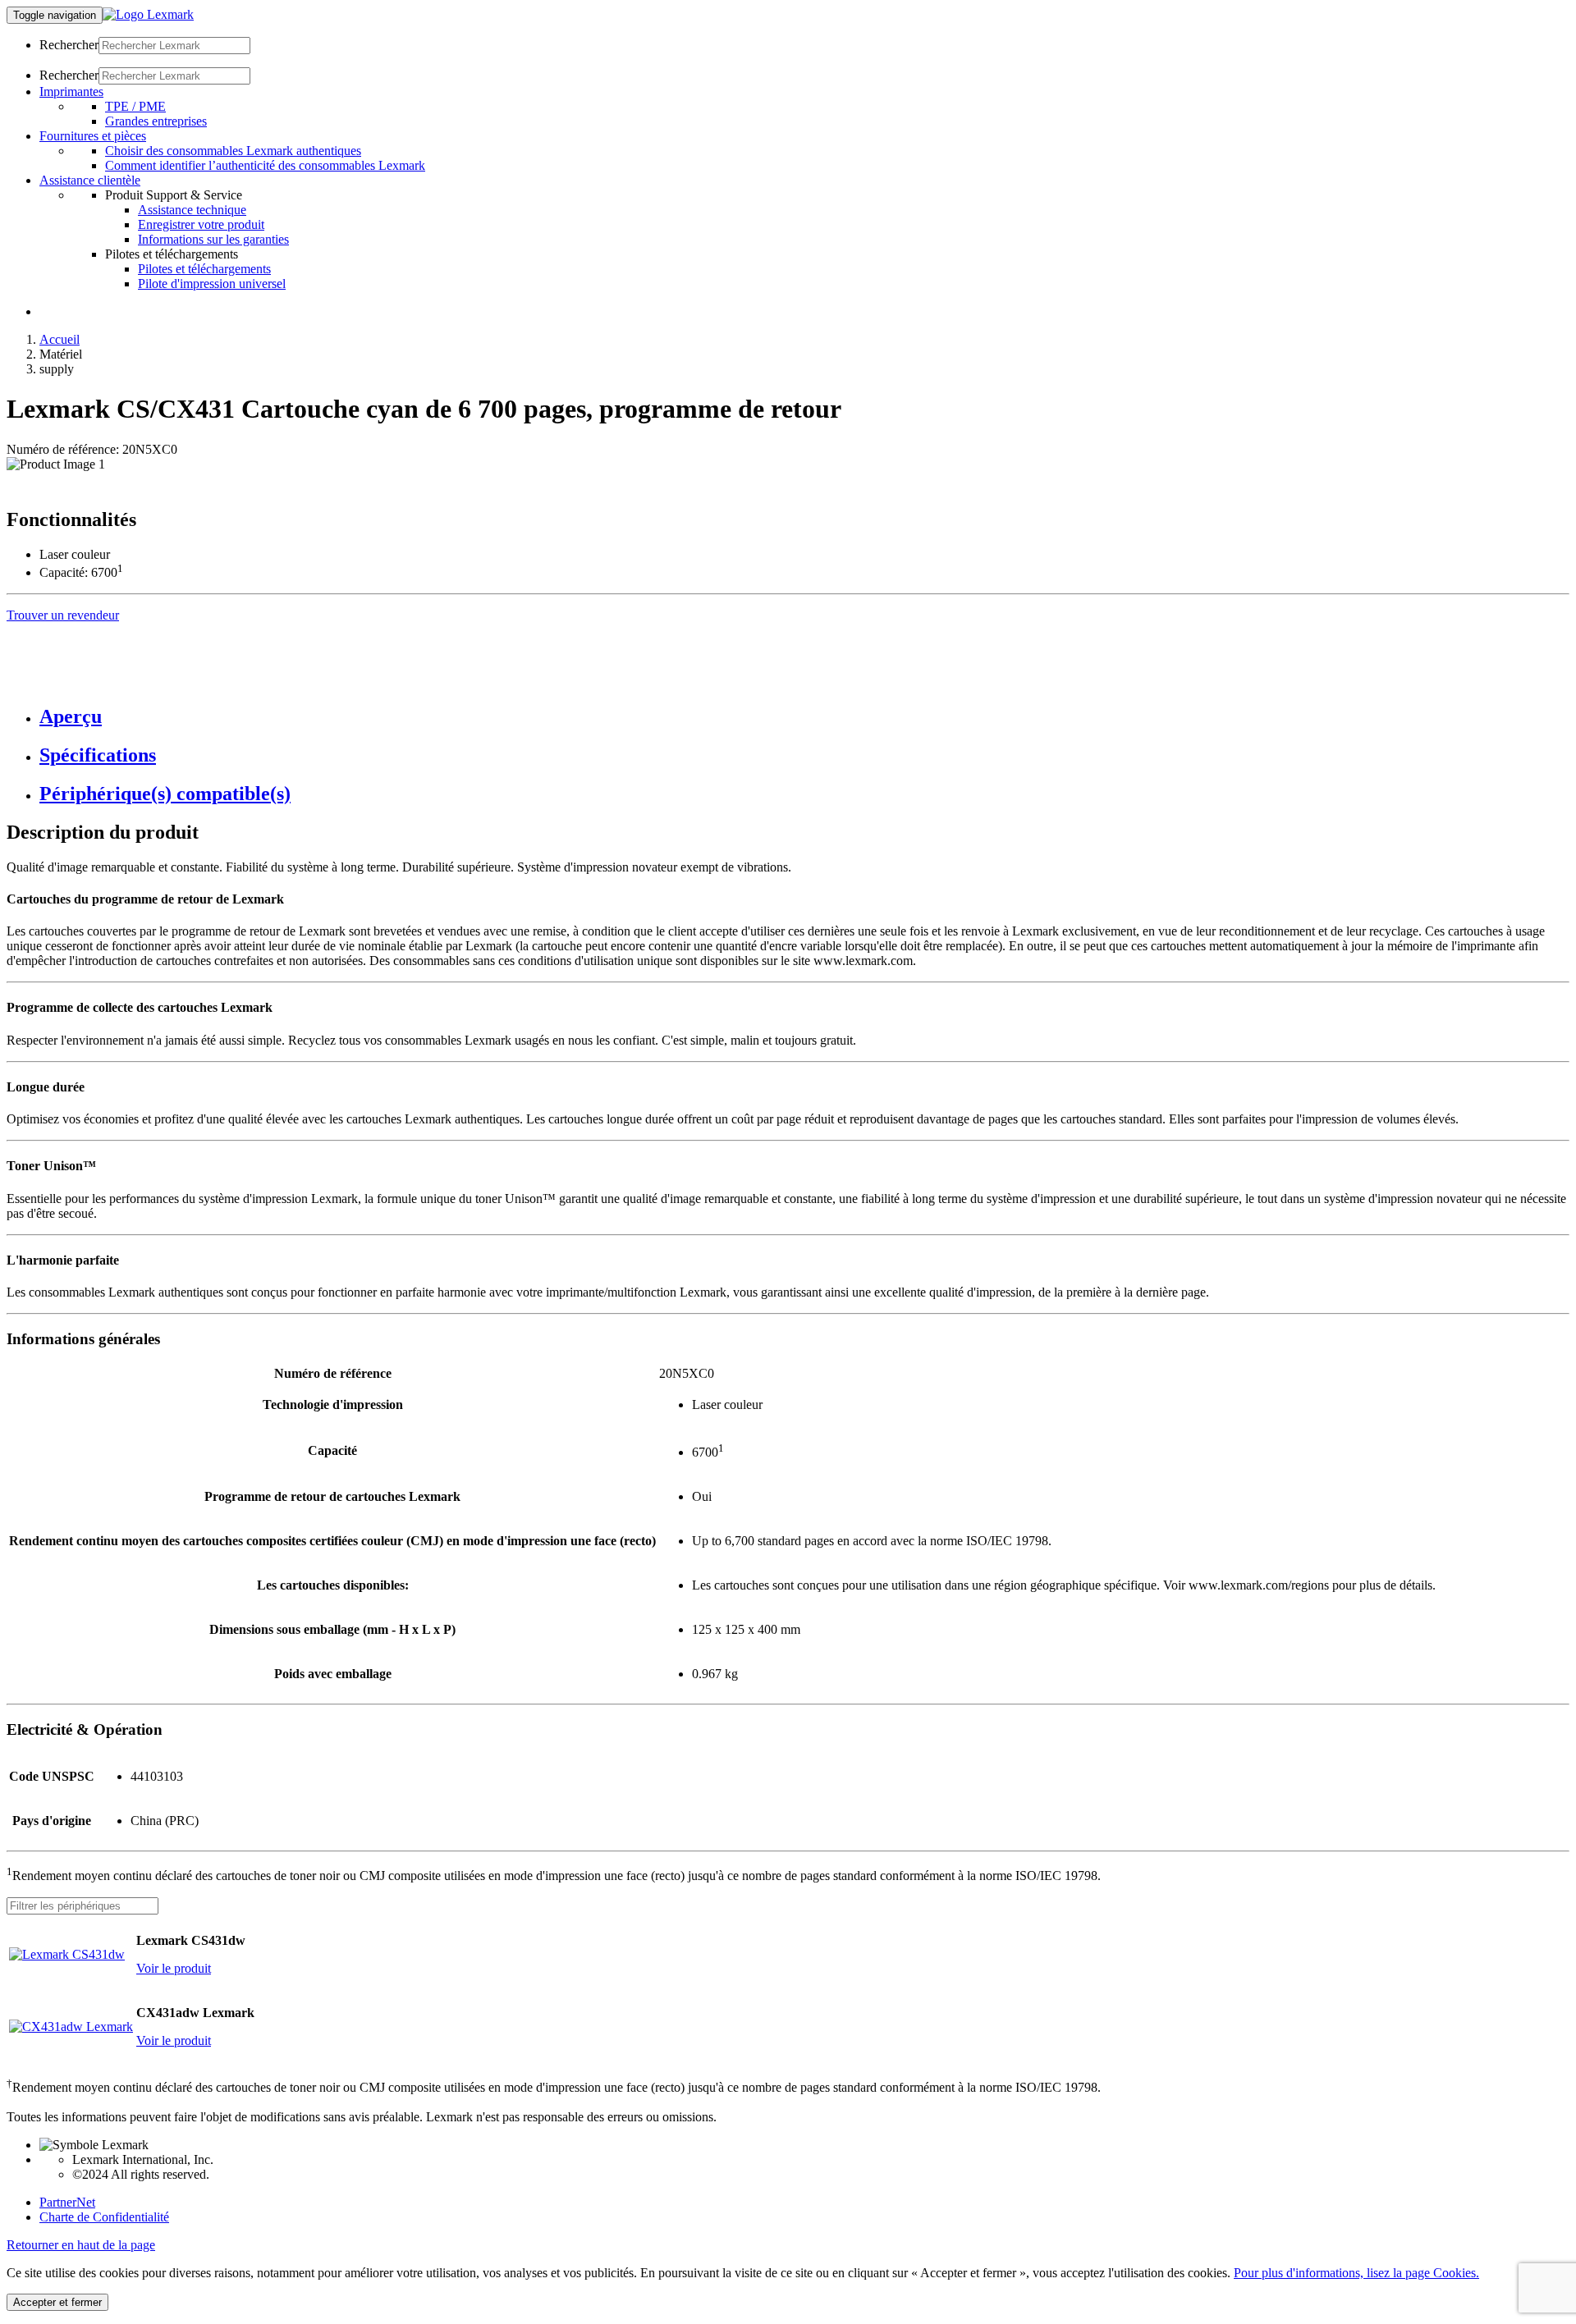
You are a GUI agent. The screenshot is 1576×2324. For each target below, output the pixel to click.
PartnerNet (67, 2202)
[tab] (804, 717)
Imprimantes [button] (71, 91)
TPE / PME (135, 106)
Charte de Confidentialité (104, 2217)
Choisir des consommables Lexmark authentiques (233, 151)
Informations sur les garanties (213, 239)
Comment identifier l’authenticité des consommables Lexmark (265, 165)
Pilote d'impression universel (212, 284)
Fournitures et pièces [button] (93, 136)
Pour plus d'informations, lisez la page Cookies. (1356, 2273)
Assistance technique (192, 210)
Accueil (60, 339)
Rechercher (69, 45)
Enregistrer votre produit (201, 224)
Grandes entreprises (156, 121)
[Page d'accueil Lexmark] (148, 14)
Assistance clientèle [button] (90, 180)
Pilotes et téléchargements (204, 269)
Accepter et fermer (57, 2302)
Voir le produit (174, 1968)
